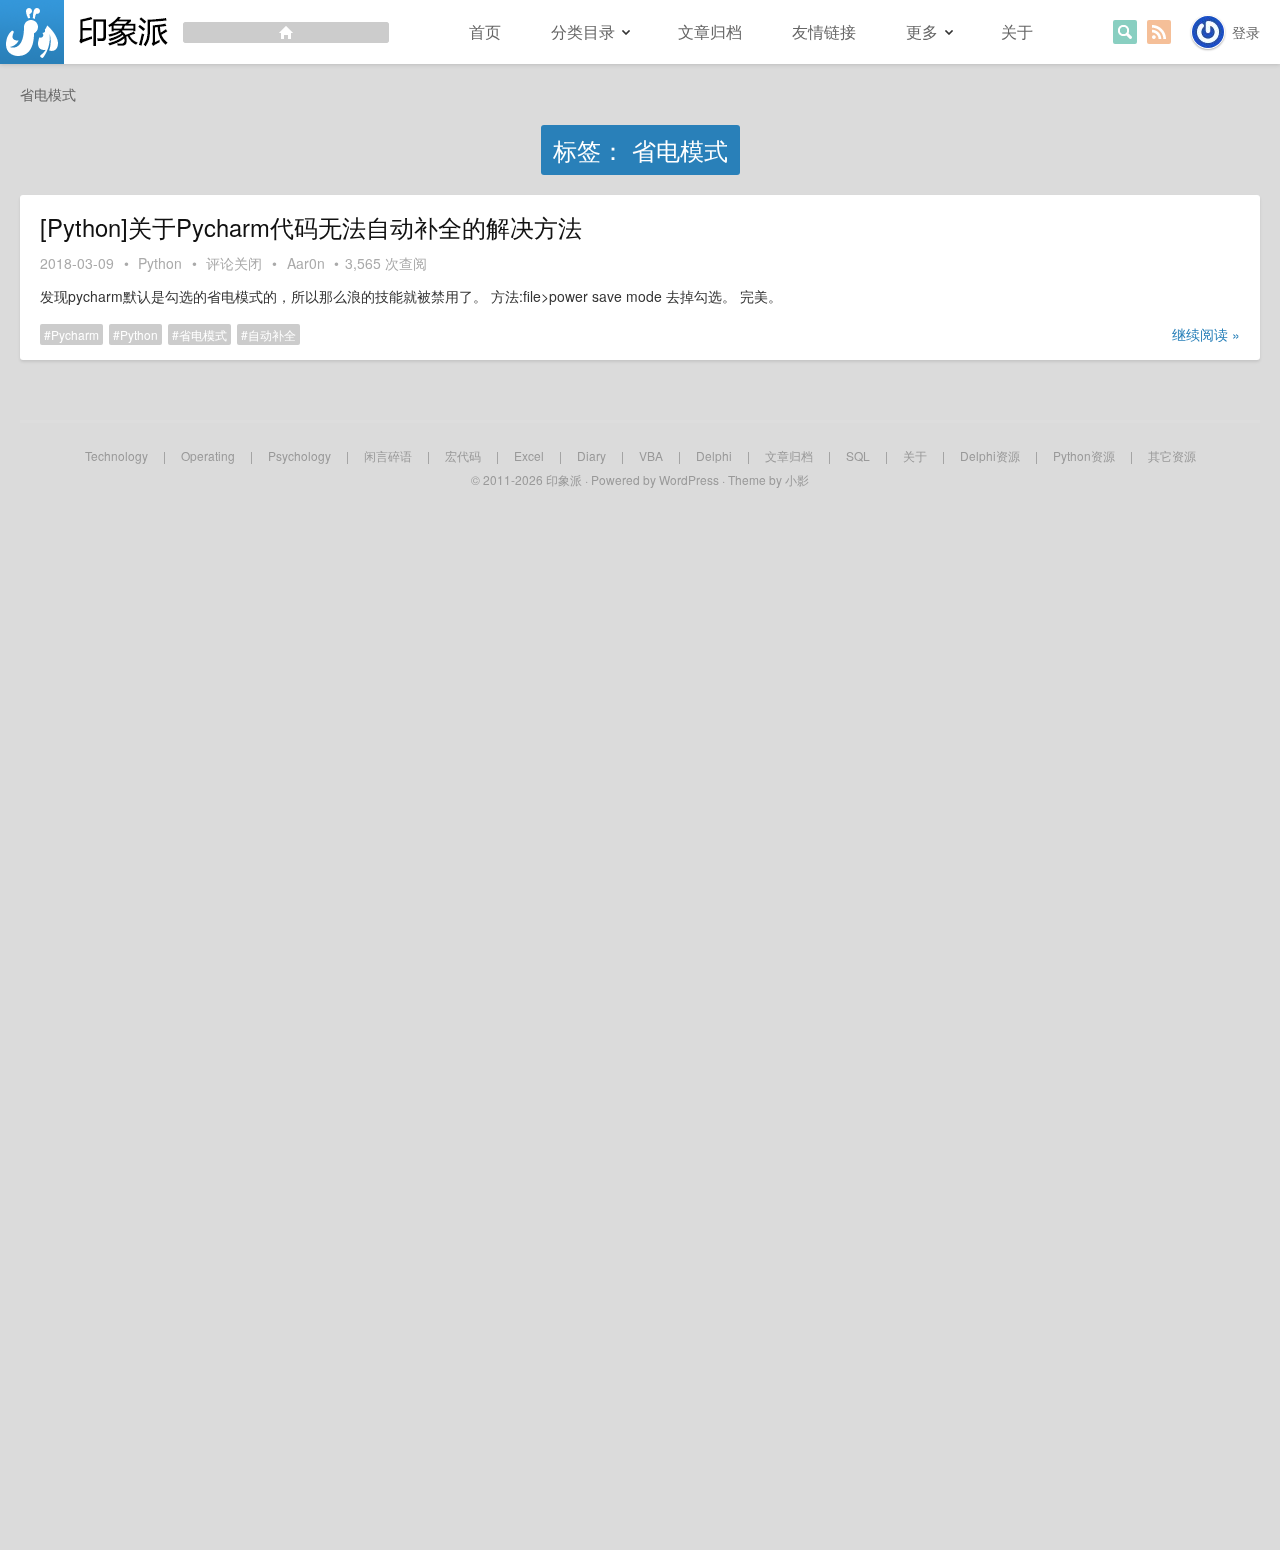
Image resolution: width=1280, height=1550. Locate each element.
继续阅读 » (1206, 334)
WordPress (689, 479)
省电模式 (203, 334)
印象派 (564, 479)
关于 (1017, 31)
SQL (858, 455)
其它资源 (1172, 455)
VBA (651, 455)
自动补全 (272, 334)
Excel (529, 455)
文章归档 (710, 31)
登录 (1246, 32)
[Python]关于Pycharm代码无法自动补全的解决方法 (311, 227)
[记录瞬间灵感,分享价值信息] (194, 32)
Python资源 (1084, 455)
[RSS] (1159, 32)
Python (160, 263)
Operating (208, 455)
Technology (116, 455)
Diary (591, 455)
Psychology (299, 455)
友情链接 (824, 31)
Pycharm (75, 334)
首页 (485, 31)
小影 (797, 479)
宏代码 (463, 455)
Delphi (714, 455)
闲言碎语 (388, 455)
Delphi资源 (990, 455)
